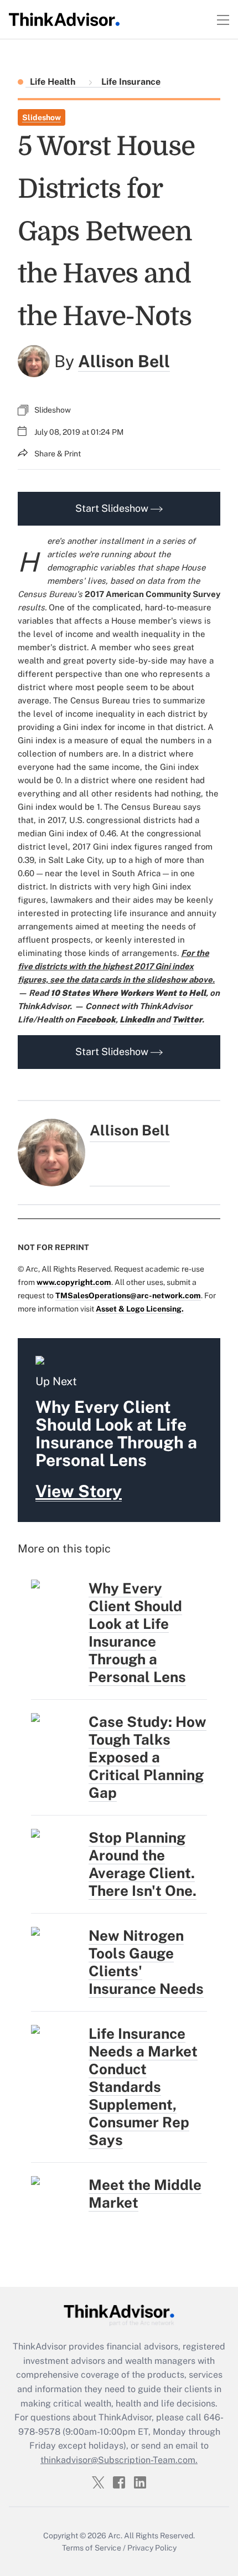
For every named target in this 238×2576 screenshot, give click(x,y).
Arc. (115, 2536)
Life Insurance (130, 82)
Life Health (54, 82)
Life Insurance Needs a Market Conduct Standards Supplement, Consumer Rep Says (143, 2087)
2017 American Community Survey (152, 594)
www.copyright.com (74, 1282)
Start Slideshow (113, 508)
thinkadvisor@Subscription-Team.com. (119, 2460)
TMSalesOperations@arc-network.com (128, 1295)
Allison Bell (124, 361)
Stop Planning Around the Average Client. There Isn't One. (143, 1864)
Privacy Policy (152, 2548)
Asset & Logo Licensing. (140, 1309)
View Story (79, 1491)
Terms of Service (92, 2548)
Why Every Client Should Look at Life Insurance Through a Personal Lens (137, 1633)
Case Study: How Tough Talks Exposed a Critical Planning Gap (148, 1757)
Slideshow (42, 117)
